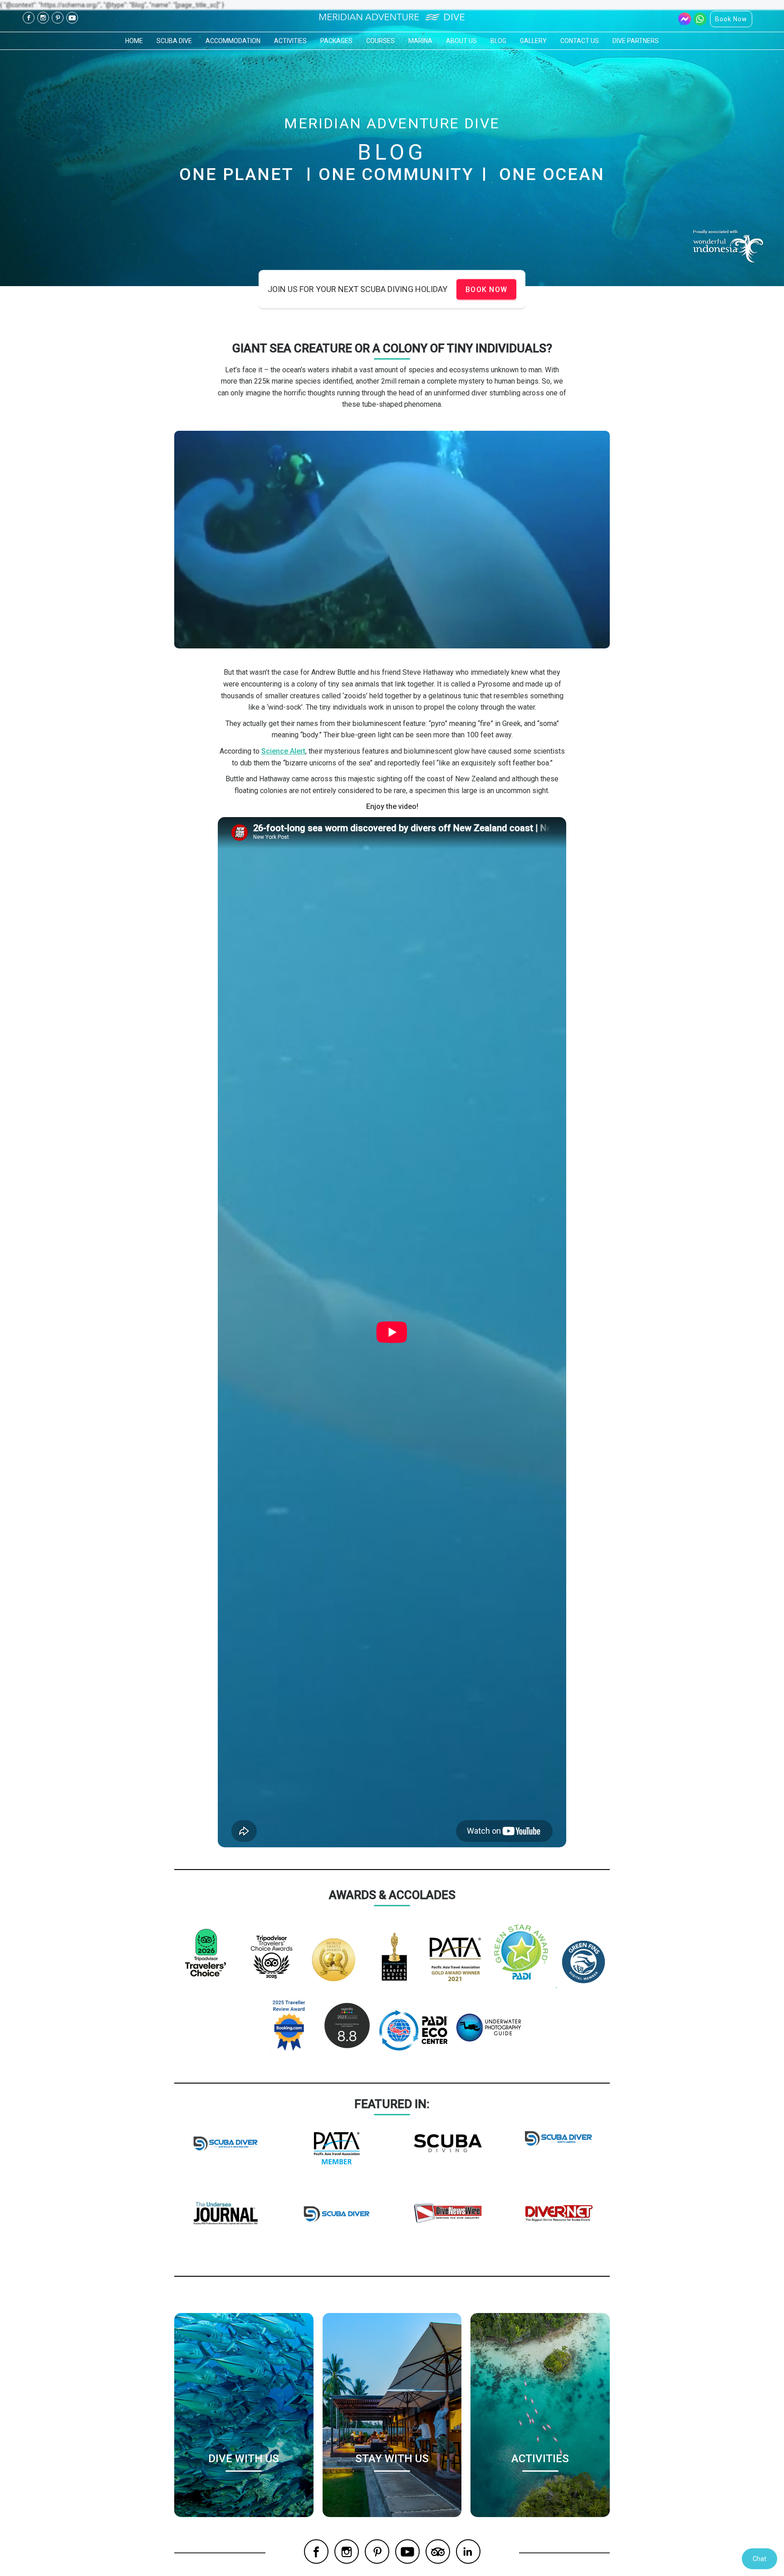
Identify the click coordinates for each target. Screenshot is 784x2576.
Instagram (43, 18)
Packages (336, 41)
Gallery (533, 41)
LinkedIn (468, 2552)
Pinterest (58, 18)
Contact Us (580, 41)
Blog (498, 41)
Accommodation (233, 41)
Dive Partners (636, 41)
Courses (380, 41)
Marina (420, 41)
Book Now (731, 19)
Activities (290, 41)
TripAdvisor (438, 2552)
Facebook (29, 18)
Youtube (72, 18)
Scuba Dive (174, 41)
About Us (461, 41)
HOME (134, 41)
